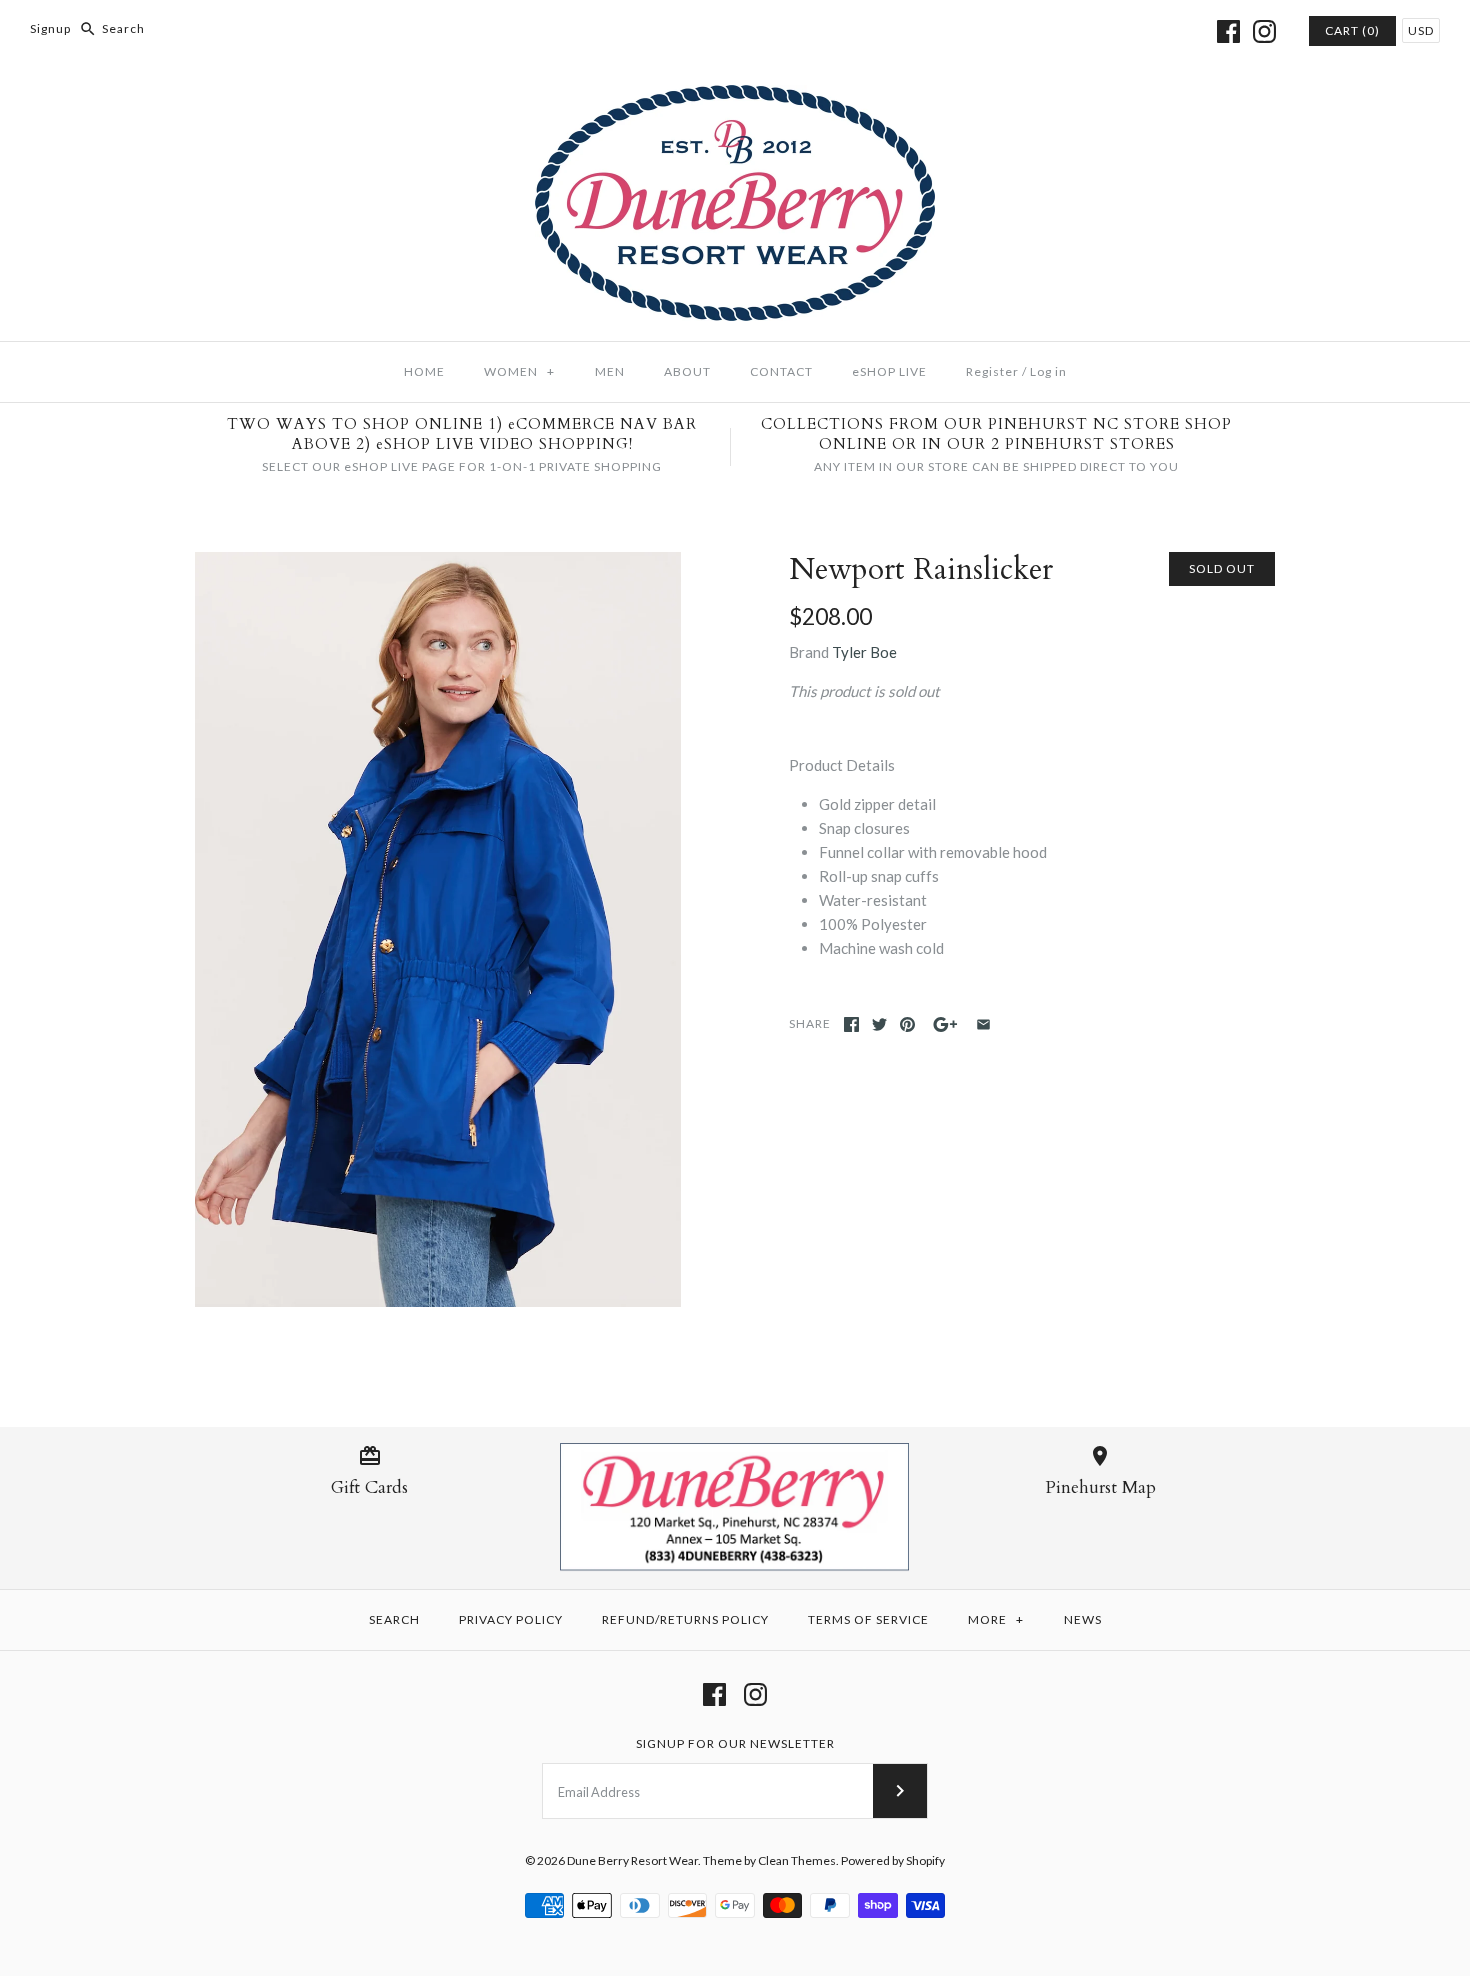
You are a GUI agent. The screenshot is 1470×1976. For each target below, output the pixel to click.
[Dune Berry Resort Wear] (735, 97)
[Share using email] (983, 1024)
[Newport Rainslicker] (438, 930)
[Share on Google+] (945, 1024)
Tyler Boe (864, 652)
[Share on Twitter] (879, 1024)
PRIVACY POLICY (511, 1619)
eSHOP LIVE (889, 371)
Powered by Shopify (893, 1860)
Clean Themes (797, 1860)
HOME (424, 371)
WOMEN (519, 371)
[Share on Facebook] (851, 1024)
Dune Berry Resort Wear (632, 1860)
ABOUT (687, 371)
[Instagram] (1264, 31)
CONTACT (781, 371)
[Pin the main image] (907, 1024)
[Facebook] (1228, 31)
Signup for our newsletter (735, 1743)
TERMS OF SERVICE (868, 1619)
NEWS (1083, 1619)
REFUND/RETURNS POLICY (685, 1619)
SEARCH (394, 1619)
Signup (50, 28)
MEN (610, 371)
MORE (996, 1619)
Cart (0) (1352, 30)
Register (992, 371)
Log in (1048, 371)
